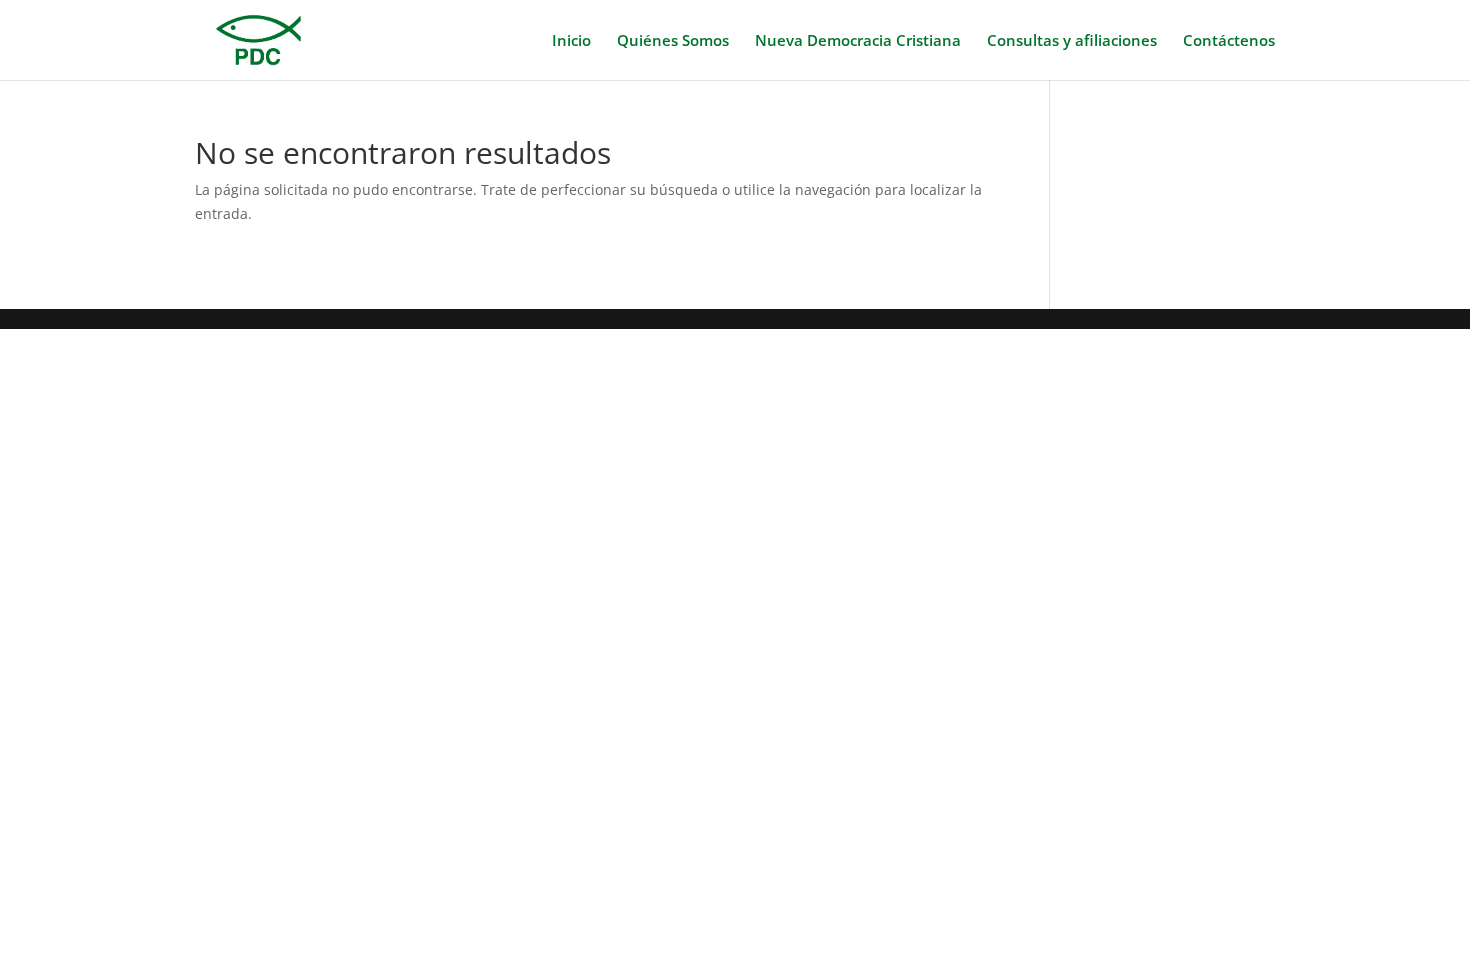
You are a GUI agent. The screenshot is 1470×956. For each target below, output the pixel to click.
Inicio (571, 41)
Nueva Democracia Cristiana (858, 41)
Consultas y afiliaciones (1072, 41)
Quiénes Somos (673, 41)
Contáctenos (1229, 41)
